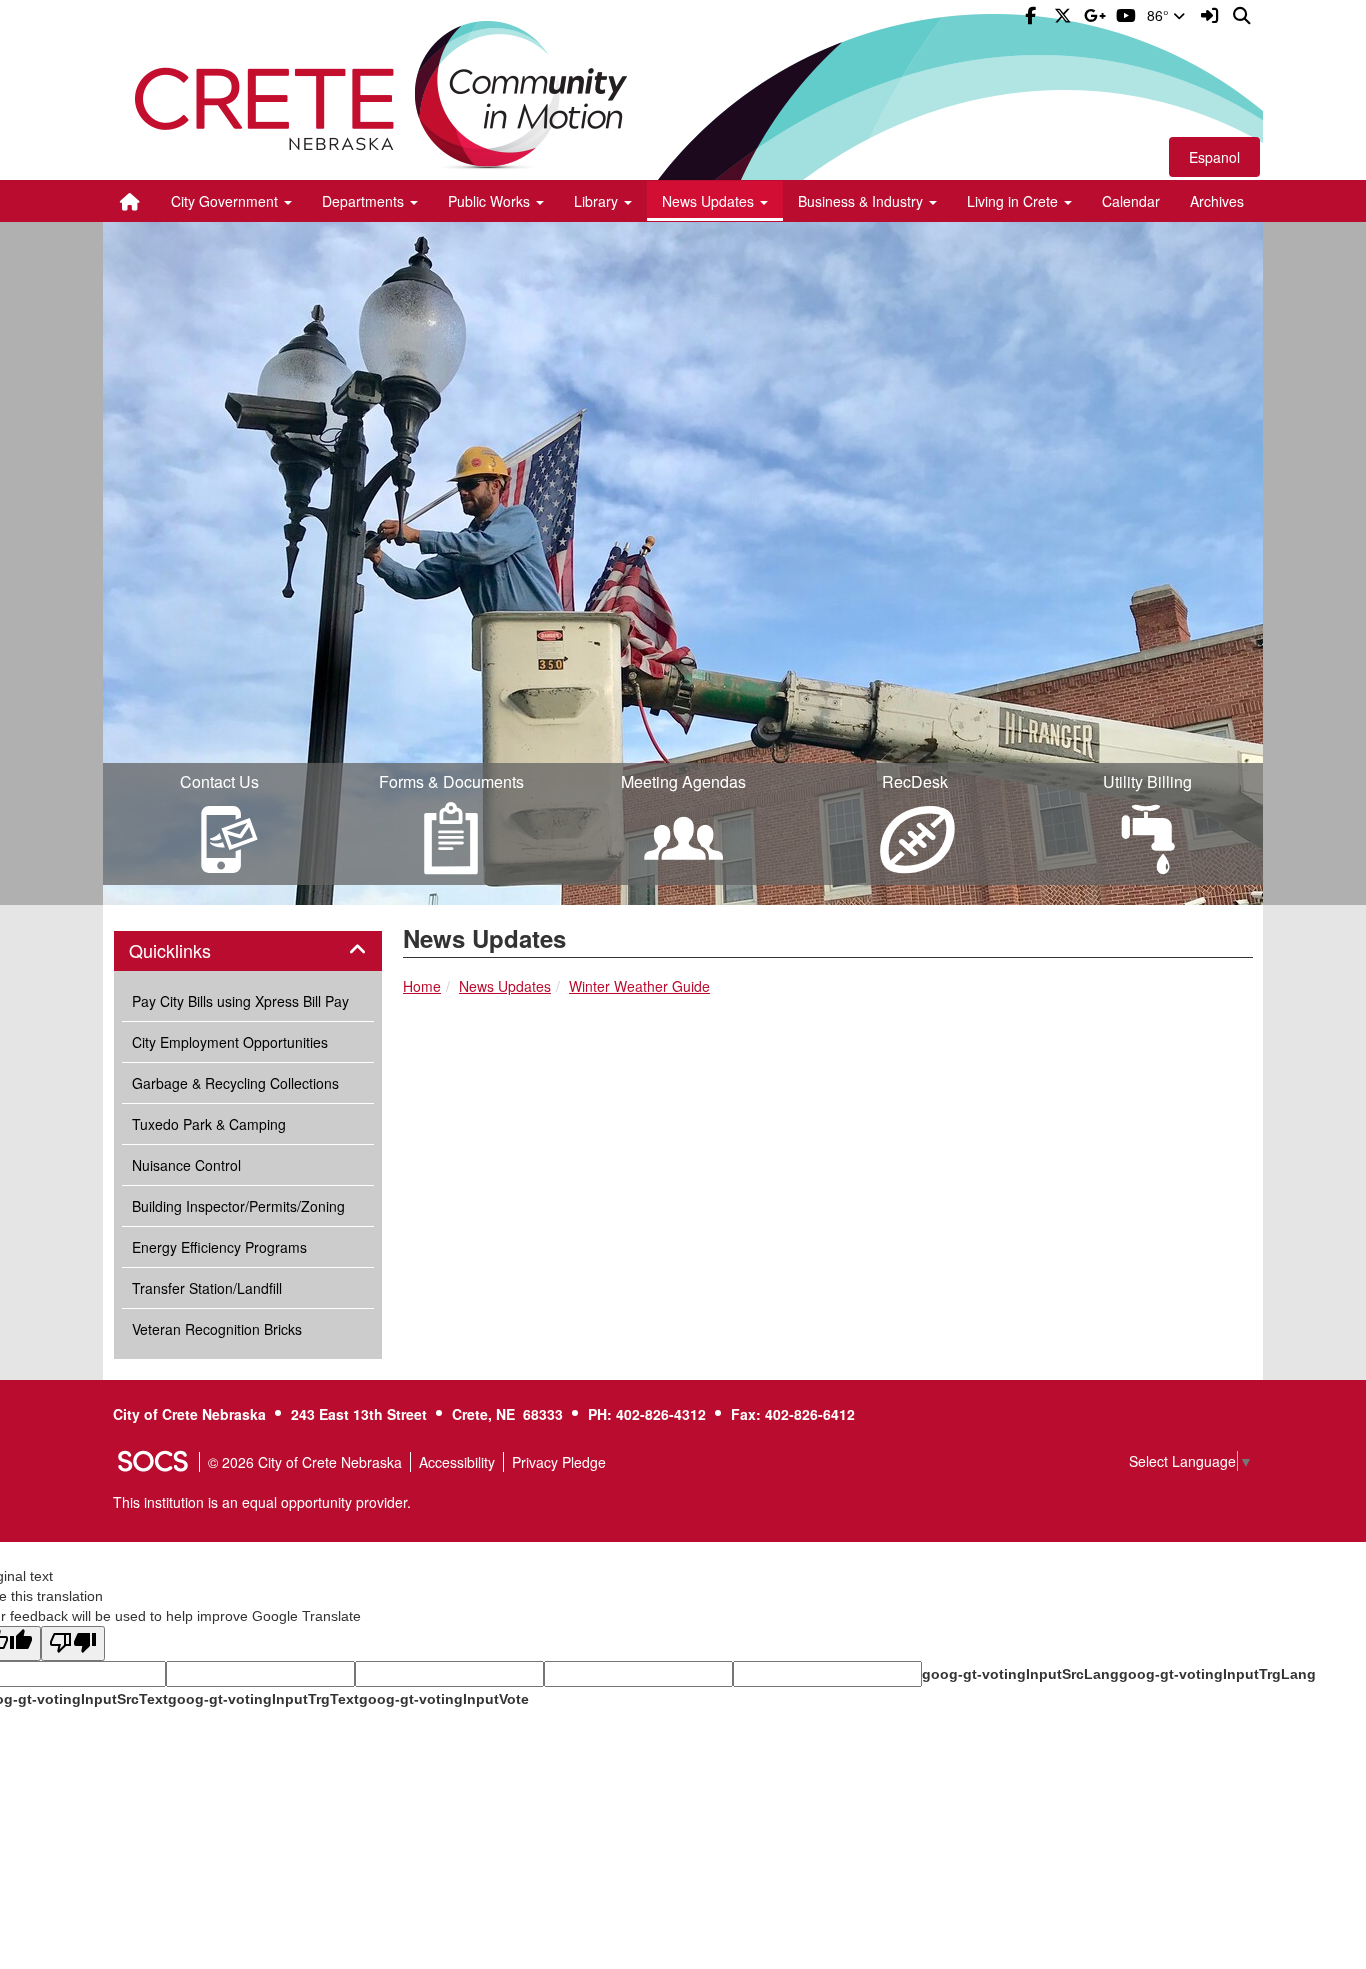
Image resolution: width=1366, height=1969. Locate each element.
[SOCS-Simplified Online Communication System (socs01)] (152, 1462)
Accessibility (457, 1462)
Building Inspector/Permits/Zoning (238, 1206)
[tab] (248, 951)
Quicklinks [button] (192, 951)
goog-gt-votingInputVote (444, 1699)
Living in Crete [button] (1014, 201)
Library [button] (598, 201)
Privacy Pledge (559, 1462)
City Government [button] (226, 201)
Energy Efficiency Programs (219, 1247)
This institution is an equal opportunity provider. (262, 1502)
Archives (1217, 201)
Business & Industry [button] (862, 201)
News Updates (505, 986)
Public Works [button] (491, 201)
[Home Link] (130, 201)
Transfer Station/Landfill (207, 1288)
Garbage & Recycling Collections (235, 1083)
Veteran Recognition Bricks (217, 1329)
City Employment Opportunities (230, 1042)
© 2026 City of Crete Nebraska (305, 1462)
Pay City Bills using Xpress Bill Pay (240, 1001)
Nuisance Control (186, 1165)
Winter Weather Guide (639, 986)
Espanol (1214, 157)
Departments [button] (365, 201)
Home (422, 986)
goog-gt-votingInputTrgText (263, 1699)
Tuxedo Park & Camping (209, 1124)
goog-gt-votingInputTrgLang (1217, 1674)
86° (1160, 15)
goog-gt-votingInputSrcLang (1020, 1674)
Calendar (1131, 201)
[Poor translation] (73, 1643)
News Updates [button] (710, 201)
